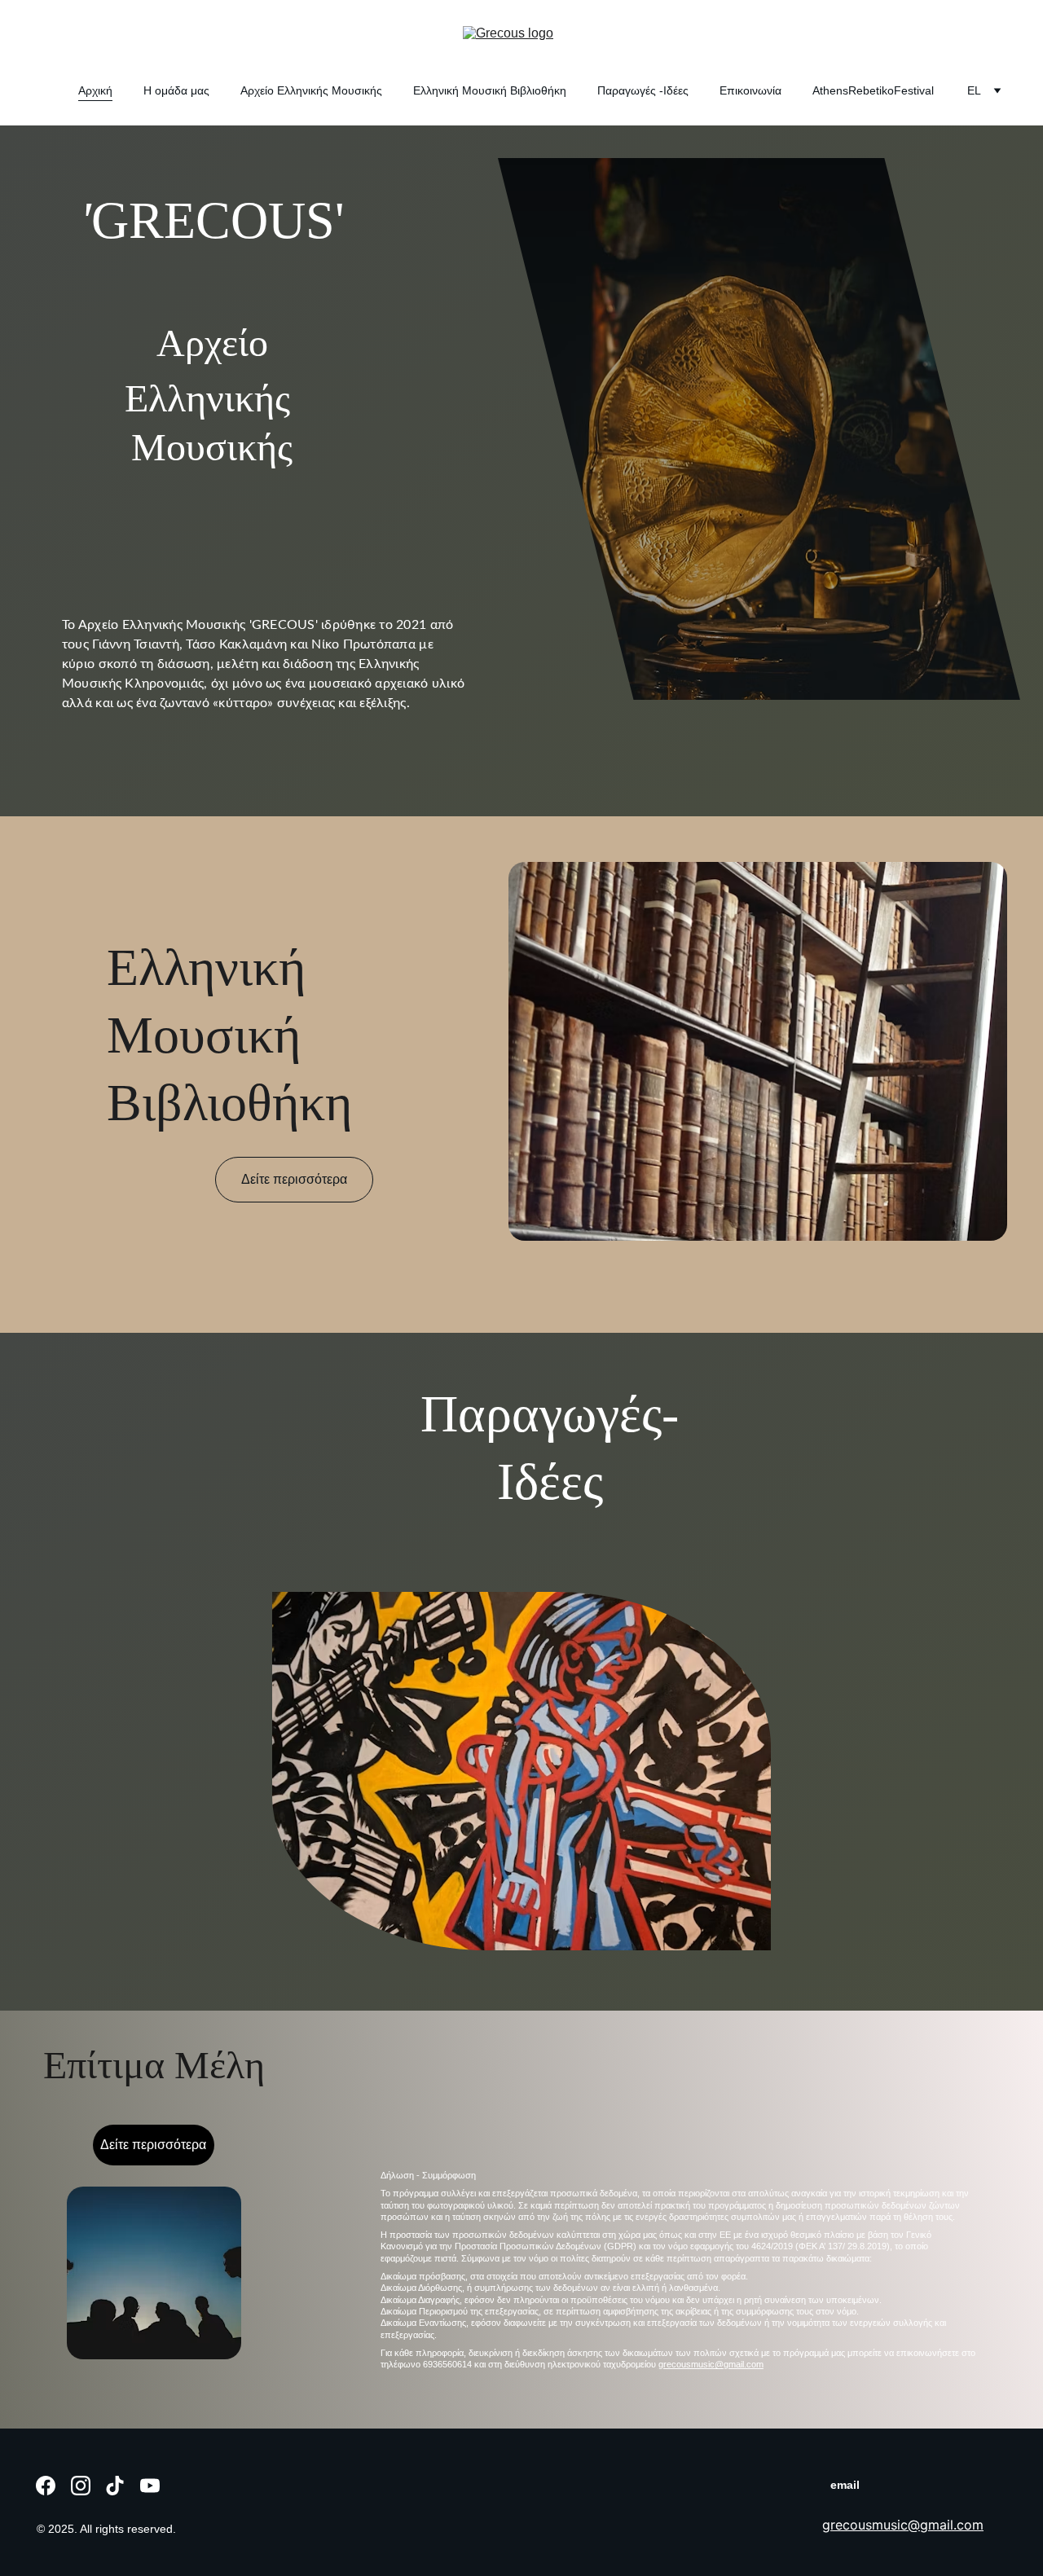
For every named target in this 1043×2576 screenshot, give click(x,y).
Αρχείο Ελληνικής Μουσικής (311, 90)
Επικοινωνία (750, 90)
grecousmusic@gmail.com (711, 2364)
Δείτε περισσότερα (294, 1179)
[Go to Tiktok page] (115, 2486)
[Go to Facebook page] (46, 2486)
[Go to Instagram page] (81, 2486)
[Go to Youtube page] (150, 2486)
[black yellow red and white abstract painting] (521, 1771)
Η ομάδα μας (176, 90)
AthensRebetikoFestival (873, 90)
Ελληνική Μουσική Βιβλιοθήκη (490, 90)
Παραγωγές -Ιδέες (643, 90)
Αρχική (95, 90)
